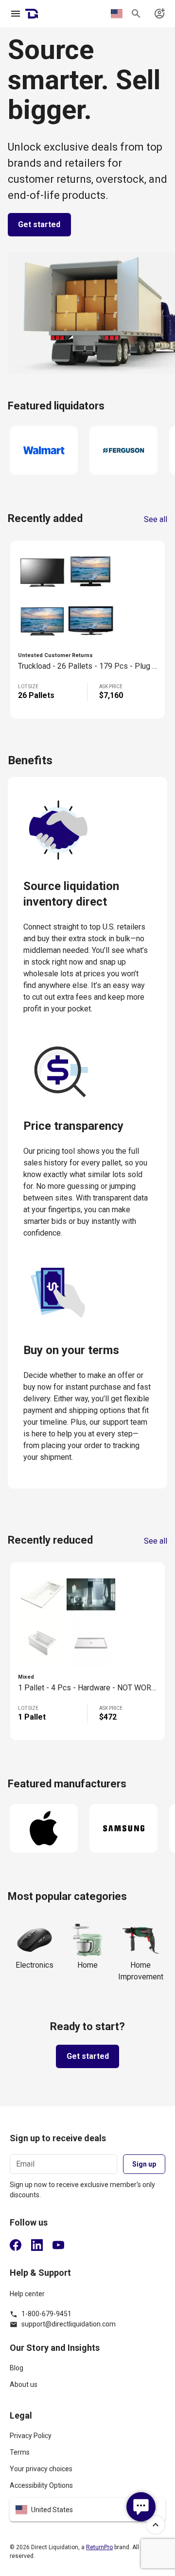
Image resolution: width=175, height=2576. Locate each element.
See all (156, 520)
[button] (87, 2510)
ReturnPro (99, 2547)
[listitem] (87, 2372)
